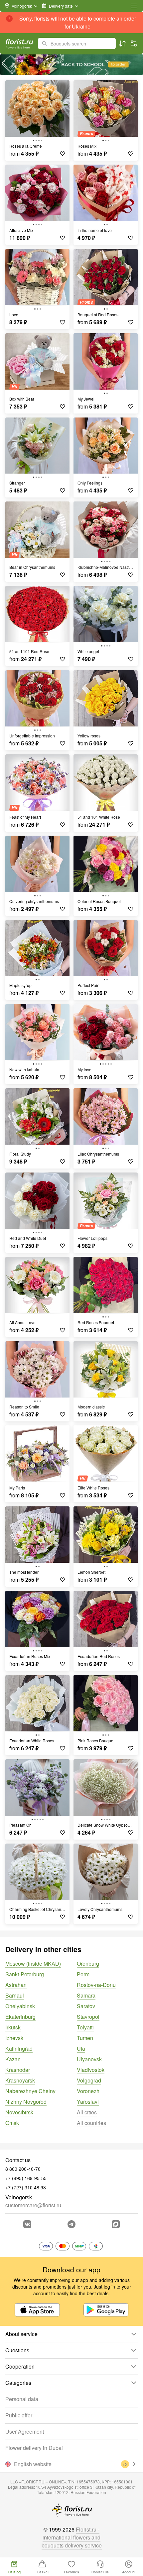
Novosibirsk (19, 2112)
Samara (86, 1995)
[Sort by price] (122, 43)
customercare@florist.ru (33, 2205)
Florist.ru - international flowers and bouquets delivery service (72, 2537)
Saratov (86, 2006)
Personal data (22, 2399)
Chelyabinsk (20, 2006)
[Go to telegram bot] (71, 2224)
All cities (87, 2112)
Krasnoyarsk (20, 2080)
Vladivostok (91, 2070)
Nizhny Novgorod (26, 2102)
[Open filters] (134, 43)
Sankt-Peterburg (25, 1974)
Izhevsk (14, 2038)
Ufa (81, 2048)
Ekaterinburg (20, 2017)
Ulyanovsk (89, 2059)
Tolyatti (85, 2027)
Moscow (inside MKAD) (33, 1964)
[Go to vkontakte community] (27, 2224)
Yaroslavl (88, 2102)
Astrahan (16, 1985)
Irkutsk (13, 2027)
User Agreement (25, 2431)
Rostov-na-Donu (96, 1985)
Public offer (19, 2415)
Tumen (85, 2038)
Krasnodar (18, 2070)
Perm (83, 1974)
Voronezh (88, 2091)
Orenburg (88, 1964)
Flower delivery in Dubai (34, 2448)
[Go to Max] (116, 2224)
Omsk (12, 2123)
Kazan (13, 2059)
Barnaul (15, 1995)
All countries (91, 2123)
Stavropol (88, 2017)
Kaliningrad (19, 2048)
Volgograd (89, 2080)
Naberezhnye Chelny (30, 2091)
